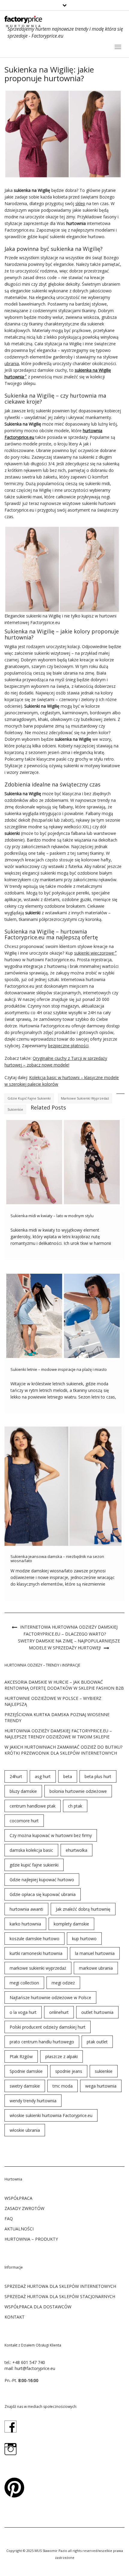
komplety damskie (71, 1924)
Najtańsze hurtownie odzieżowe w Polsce (50, 1997)
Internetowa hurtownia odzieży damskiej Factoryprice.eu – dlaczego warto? (69, 1630)
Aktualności (19, 2229)
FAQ (9, 2219)
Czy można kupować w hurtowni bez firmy (51, 1835)
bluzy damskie (23, 1791)
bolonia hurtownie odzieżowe (78, 1791)
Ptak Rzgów (21, 2056)
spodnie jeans (69, 2071)
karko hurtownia (25, 1924)
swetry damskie (25, 2086)
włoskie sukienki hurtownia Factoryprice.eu (51, 2115)
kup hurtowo (84, 1939)
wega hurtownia (101, 2086)
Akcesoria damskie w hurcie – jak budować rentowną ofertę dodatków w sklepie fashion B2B (64, 1685)
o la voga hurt (23, 2012)
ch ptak (75, 1806)
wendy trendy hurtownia (33, 2101)
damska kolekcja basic (31, 1850)
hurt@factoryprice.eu (35, 2368)
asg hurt (43, 1776)
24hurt (16, 1776)
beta (68, 1776)
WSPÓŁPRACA (18, 2198)
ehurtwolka (76, 1850)
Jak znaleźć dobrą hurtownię (83, 1909)
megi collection (24, 1983)
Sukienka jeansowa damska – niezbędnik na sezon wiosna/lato (57, 1559)
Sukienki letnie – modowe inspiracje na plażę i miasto (59, 1369)
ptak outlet (97, 2042)
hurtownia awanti (26, 1909)
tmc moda (63, 2086)
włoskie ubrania (25, 2130)
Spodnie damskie (26, 2071)
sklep (80, 203)
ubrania (12, 363)
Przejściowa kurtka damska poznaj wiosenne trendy (57, 1717)
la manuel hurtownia (95, 1953)
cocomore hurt (24, 1821)
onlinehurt (59, 2012)
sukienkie (15, 1109)
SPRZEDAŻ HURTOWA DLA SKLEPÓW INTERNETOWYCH (60, 2286)
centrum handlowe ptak (33, 1806)
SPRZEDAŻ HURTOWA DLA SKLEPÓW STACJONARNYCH (60, 2296)
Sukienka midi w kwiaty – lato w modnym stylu (52, 1216)
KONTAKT (15, 2317)
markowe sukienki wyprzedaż (85, 1098)
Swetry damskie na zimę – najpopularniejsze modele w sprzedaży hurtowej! (69, 1644)
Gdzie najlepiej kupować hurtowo (42, 1880)
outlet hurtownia (97, 2012)
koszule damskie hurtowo (34, 1939)
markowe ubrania (96, 1968)
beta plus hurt (98, 1776)
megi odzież (63, 1983)
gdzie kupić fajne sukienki (29, 1098)
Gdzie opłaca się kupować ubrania (43, 1894)
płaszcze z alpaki (61, 2056)
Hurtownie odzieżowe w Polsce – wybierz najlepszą (53, 1701)
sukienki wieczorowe (94, 953)
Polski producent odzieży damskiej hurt (48, 2027)
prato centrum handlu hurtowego (42, 2042)
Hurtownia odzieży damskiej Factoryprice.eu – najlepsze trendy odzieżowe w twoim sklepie (58, 1734)
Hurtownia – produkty (31, 2239)
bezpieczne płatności (68, 1046)
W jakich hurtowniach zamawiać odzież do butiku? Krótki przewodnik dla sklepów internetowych (63, 1750)
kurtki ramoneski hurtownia (36, 1953)
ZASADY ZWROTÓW (24, 2208)
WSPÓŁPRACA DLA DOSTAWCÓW (38, 2307)
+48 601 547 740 (29, 2362)
